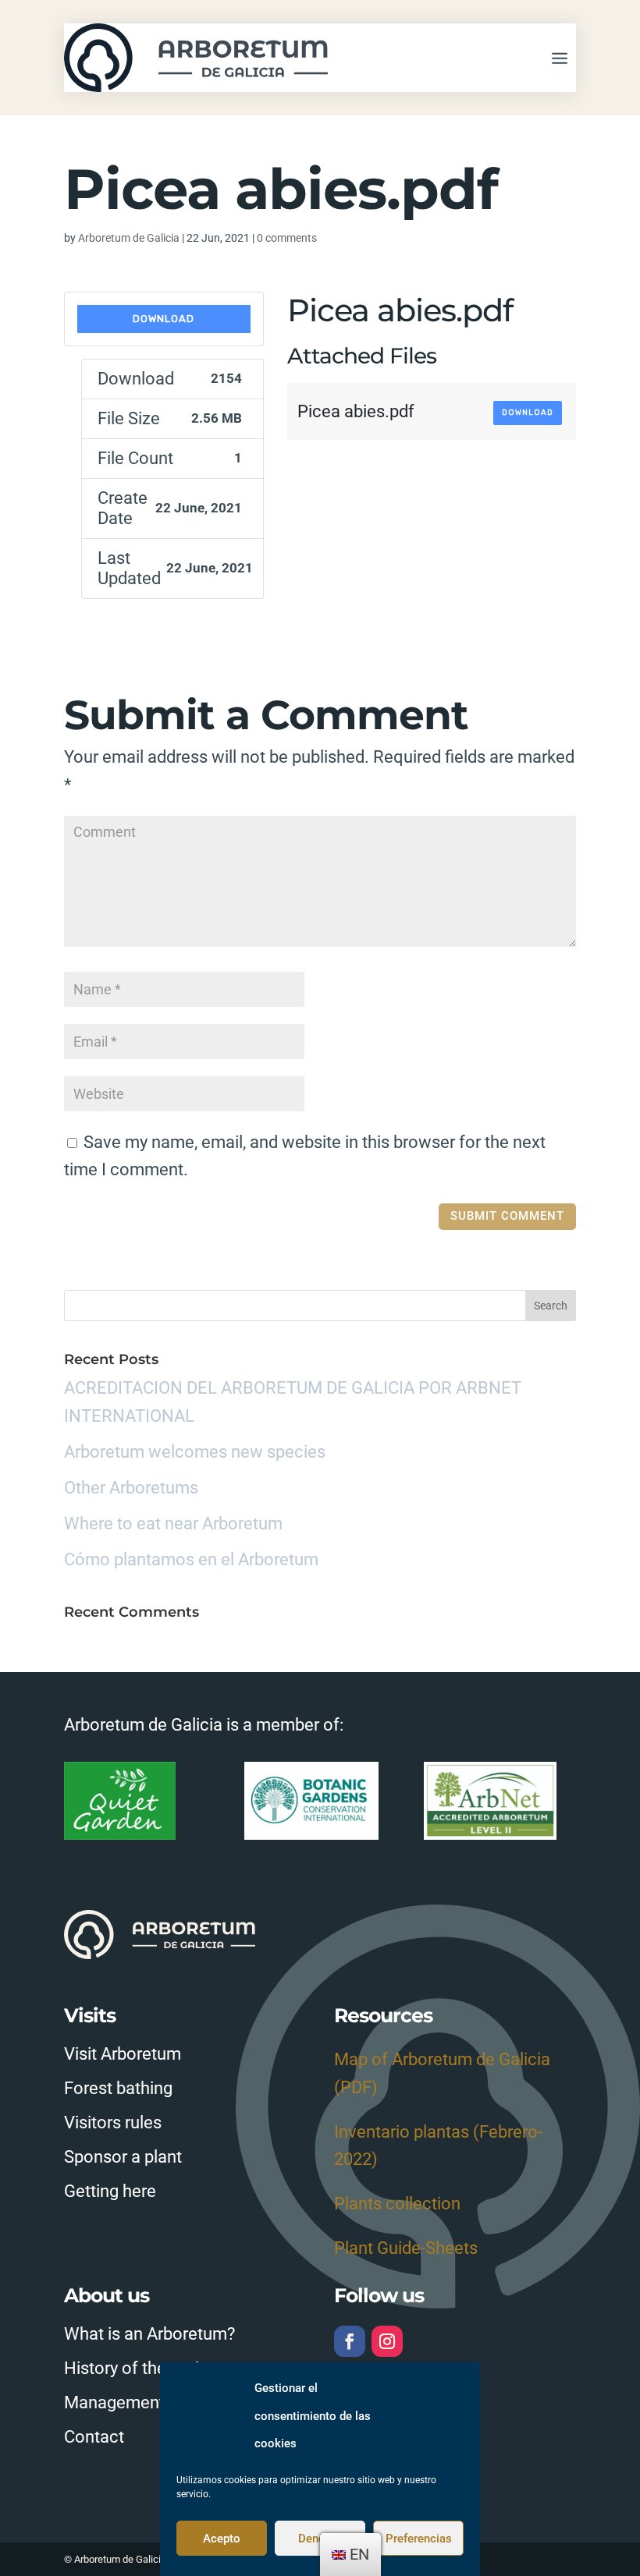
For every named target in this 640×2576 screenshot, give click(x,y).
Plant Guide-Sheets (406, 2248)
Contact (94, 2437)
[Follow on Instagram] (387, 2341)
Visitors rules (113, 2122)
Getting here (110, 2191)
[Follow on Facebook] (350, 2341)
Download (164, 319)
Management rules (135, 2402)
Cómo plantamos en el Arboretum (191, 1559)
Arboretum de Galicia (129, 238)
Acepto (222, 2539)
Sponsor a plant (123, 2157)
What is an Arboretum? (149, 2334)
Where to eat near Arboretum (173, 1524)
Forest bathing (118, 2088)
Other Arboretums (131, 1488)
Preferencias (419, 2539)
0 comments (287, 238)
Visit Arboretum (123, 2054)
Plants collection (397, 2204)
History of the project (144, 2368)
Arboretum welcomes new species (195, 1452)
